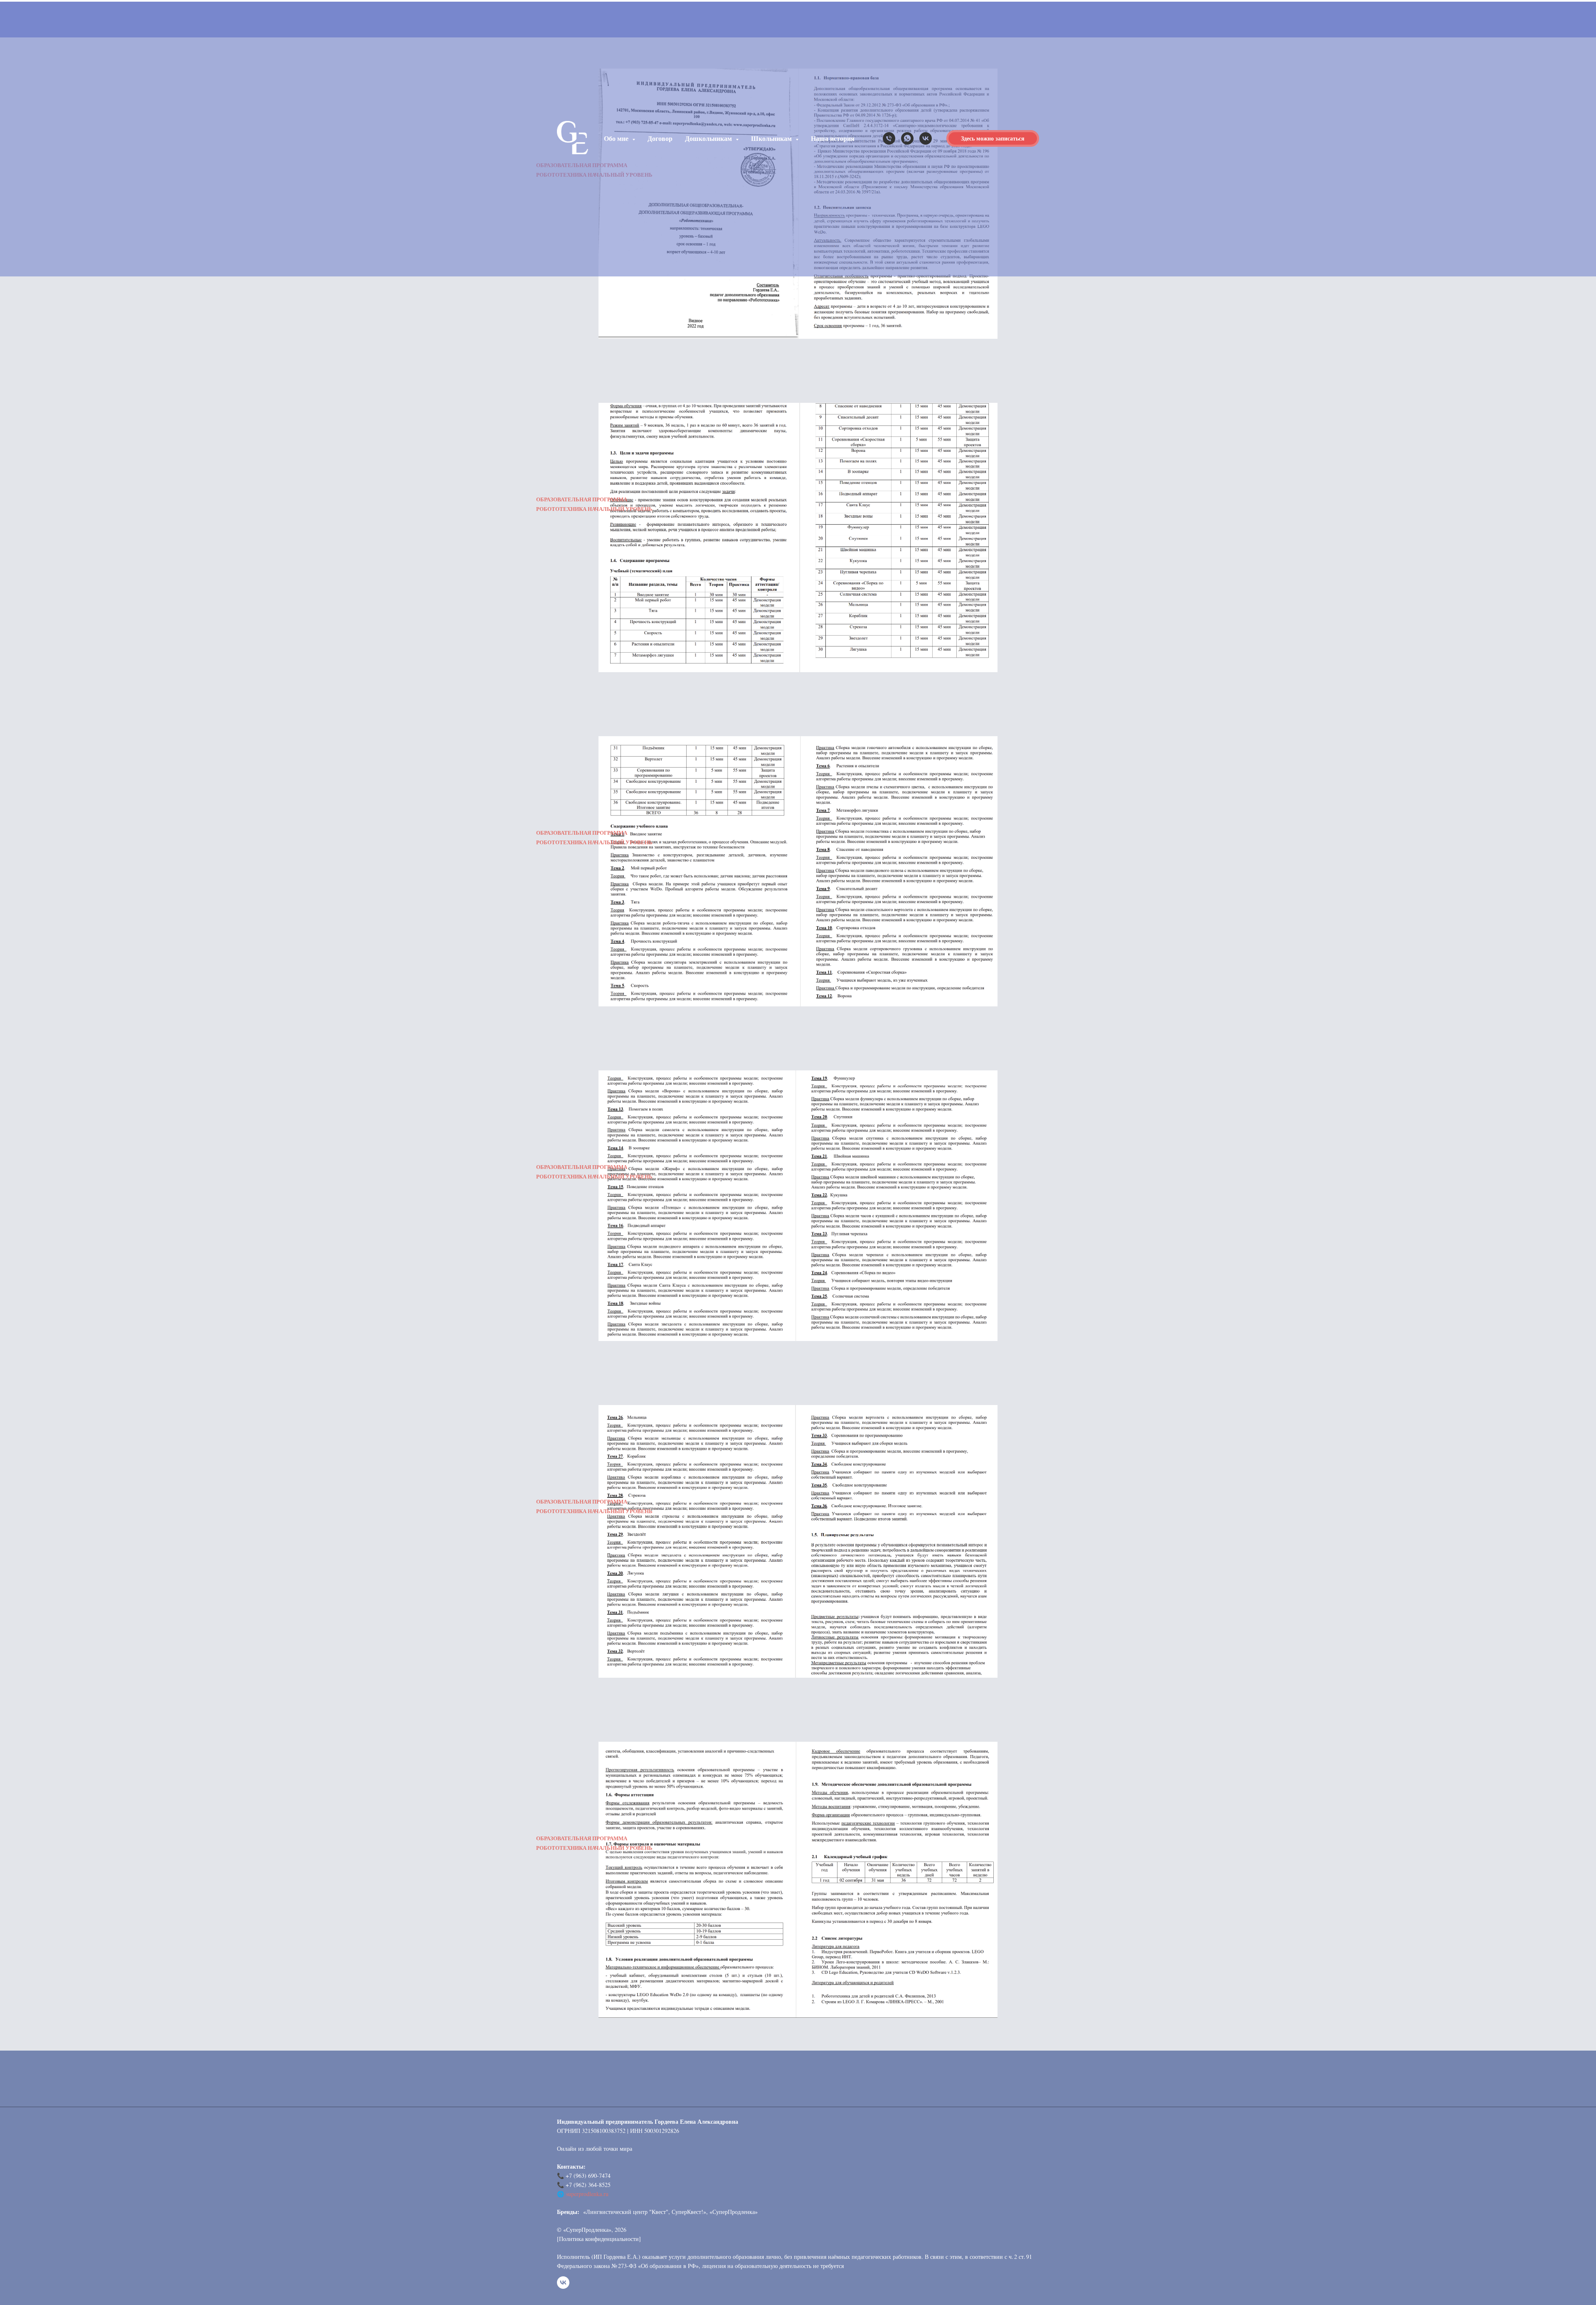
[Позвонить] (889, 138)
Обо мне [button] (617, 138)
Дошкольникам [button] (709, 138)
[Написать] (907, 138)
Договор (660, 138)
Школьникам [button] (772, 138)
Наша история (833, 138)
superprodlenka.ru (587, 2194)
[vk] (926, 138)
